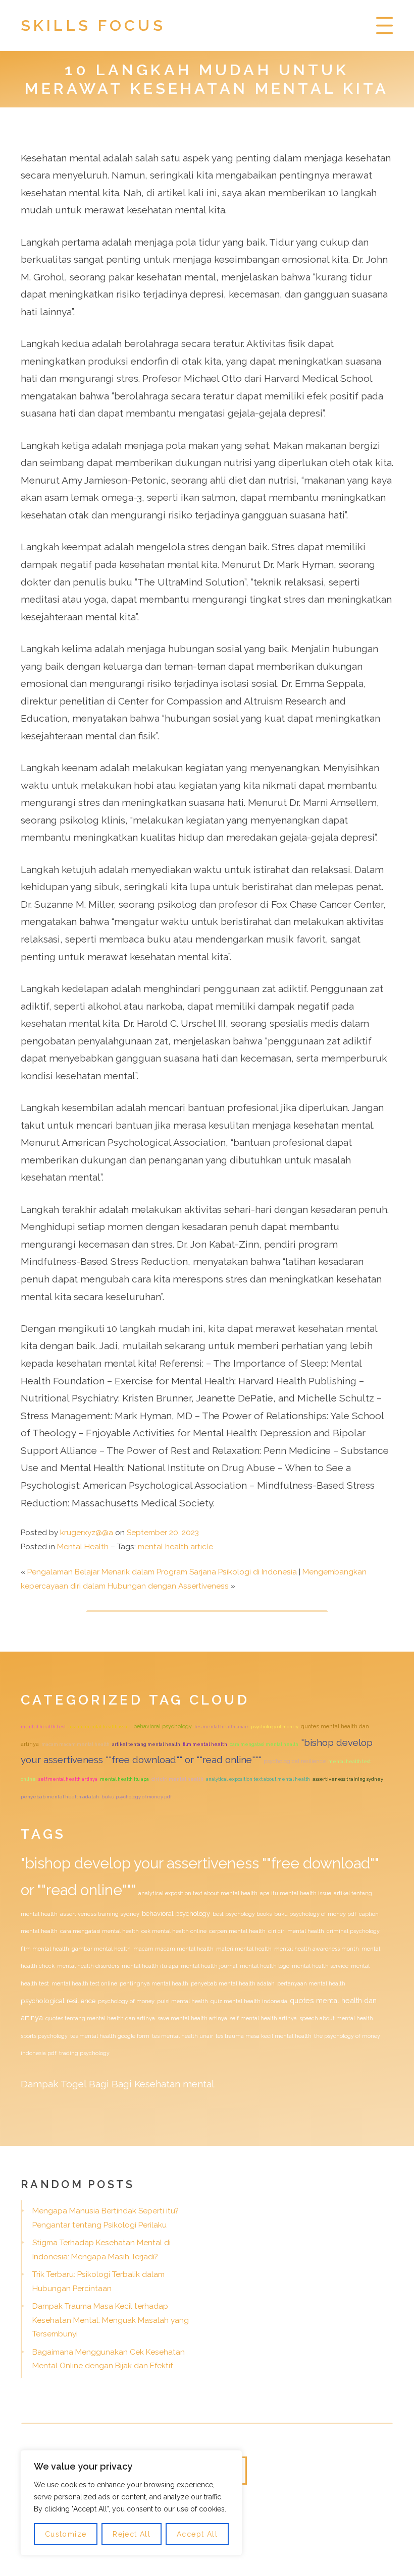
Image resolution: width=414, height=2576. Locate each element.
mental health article (175, 1547)
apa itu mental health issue (100, 1726)
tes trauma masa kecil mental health (264, 2036)
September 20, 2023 (163, 1533)
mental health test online (84, 1983)
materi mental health (244, 1949)
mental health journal (209, 1966)
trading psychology (84, 2053)
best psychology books (242, 1914)
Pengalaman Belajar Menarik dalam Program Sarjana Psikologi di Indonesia (162, 1572)
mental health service (320, 1966)
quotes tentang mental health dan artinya (100, 2018)
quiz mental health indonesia (249, 2001)
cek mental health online (174, 1931)
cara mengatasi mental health (264, 1744)
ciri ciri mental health (177, 1779)
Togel (73, 2084)
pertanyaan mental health (311, 1983)
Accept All (197, 2534)
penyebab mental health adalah (60, 1797)
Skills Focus (93, 25)
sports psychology (44, 2036)
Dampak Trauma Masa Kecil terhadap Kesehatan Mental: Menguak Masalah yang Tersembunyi (111, 2320)
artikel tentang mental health (146, 1744)
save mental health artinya (192, 2018)
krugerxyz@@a (87, 1533)
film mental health (205, 1744)
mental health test (43, 1726)
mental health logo (265, 1966)
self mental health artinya (68, 1779)
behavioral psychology (163, 1726)
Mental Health (83, 1547)
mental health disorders (88, 1966)
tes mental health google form (110, 2036)
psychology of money (275, 1726)
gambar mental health (101, 1949)
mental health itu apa (124, 1779)
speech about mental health (336, 2018)
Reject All (132, 2534)
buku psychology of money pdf (137, 1797)
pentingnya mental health (154, 1983)
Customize (66, 2534)
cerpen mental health (237, 1931)
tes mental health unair (221, 1726)
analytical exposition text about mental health (258, 1779)
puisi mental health (183, 2001)
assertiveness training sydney (348, 1779)
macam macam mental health (75, 1744)
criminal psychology (353, 1931)
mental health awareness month (317, 1949)
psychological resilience (295, 1761)
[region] (131, 2503)
